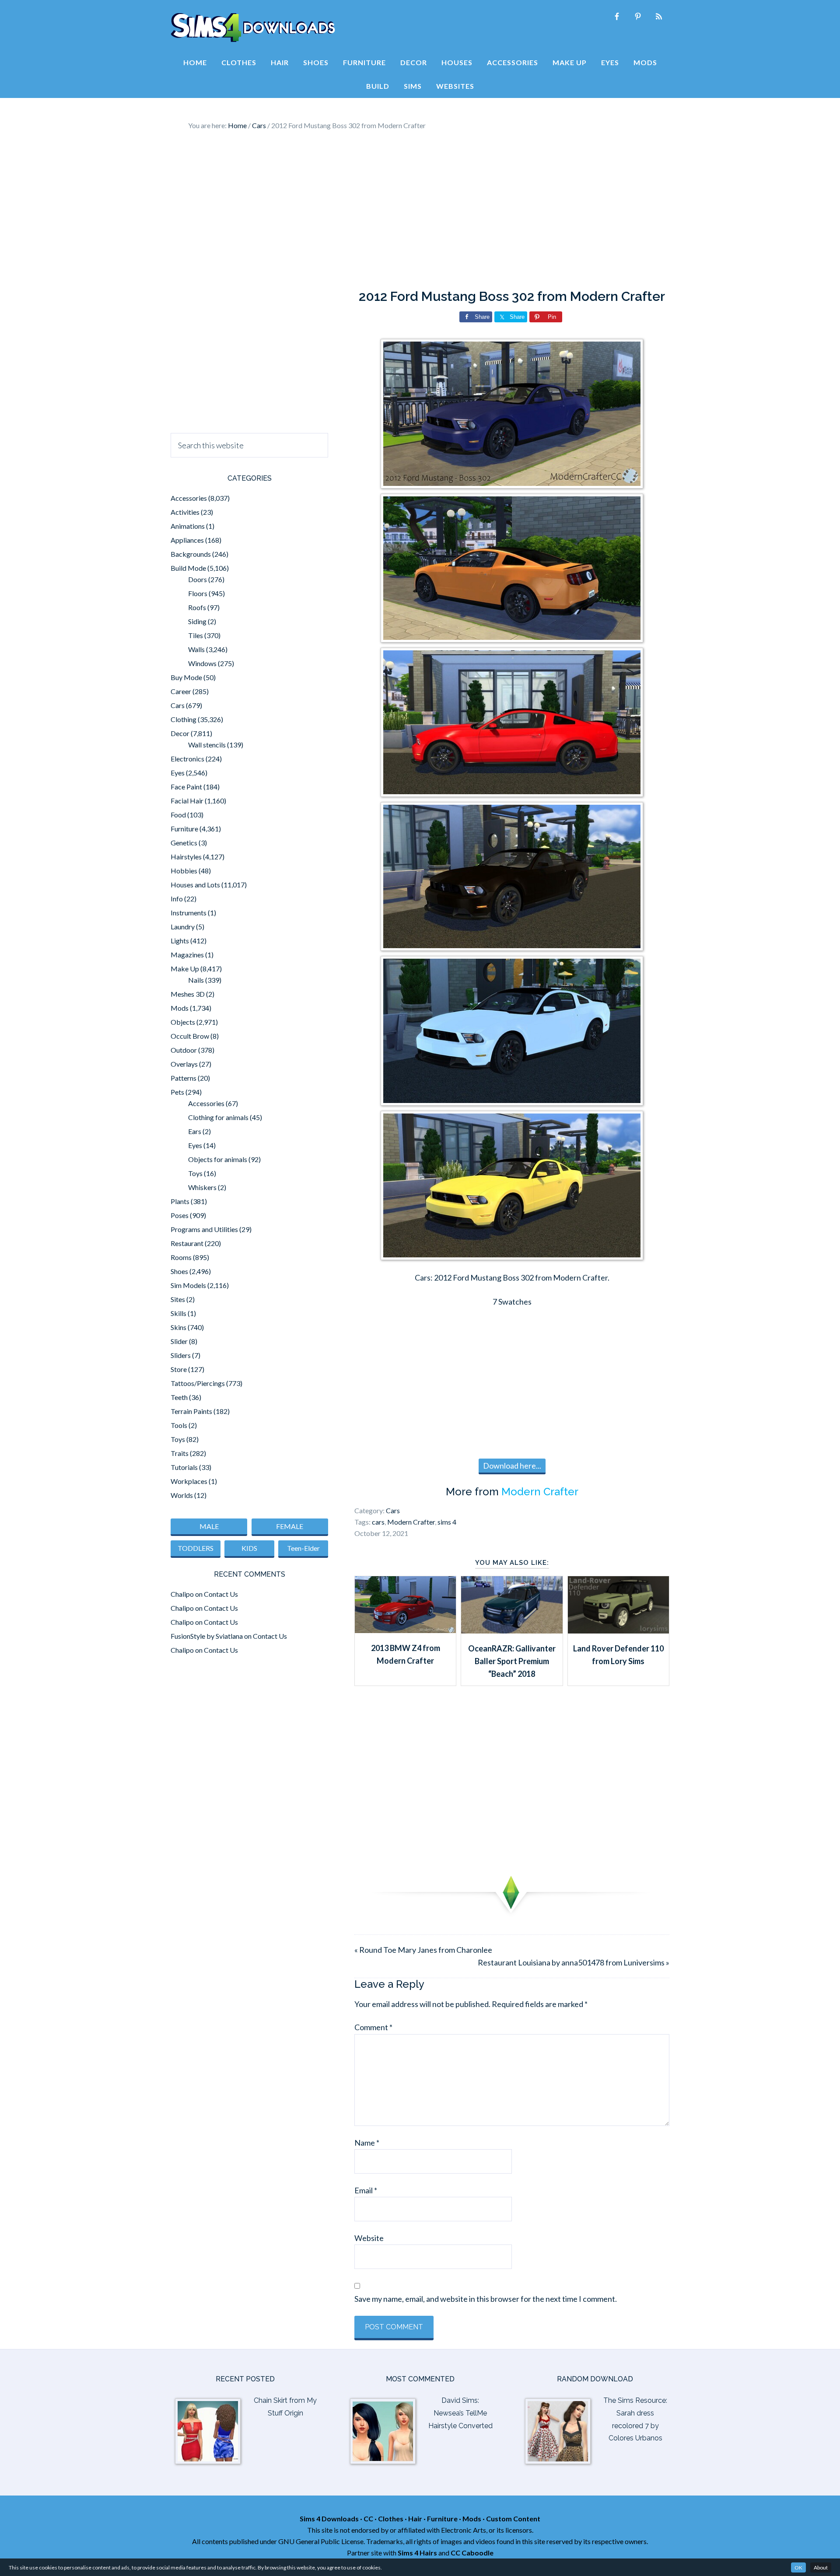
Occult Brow (190, 1036)
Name (367, 2143)
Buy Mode (186, 677)
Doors (198, 579)
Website (369, 2238)
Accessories (189, 498)
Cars (393, 1510)
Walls (196, 649)
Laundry (183, 927)
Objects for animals (218, 1159)
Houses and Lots (195, 885)
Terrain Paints (191, 1411)
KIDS (249, 1548)
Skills (178, 1313)
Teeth (179, 1397)
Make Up (185, 969)
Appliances (187, 540)
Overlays (184, 1064)
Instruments (189, 913)
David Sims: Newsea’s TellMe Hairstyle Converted (460, 2413)
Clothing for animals (218, 1117)
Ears (195, 1131)
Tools (179, 1425)
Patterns (184, 1078)
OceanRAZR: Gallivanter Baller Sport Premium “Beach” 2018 (512, 1661)
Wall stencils (207, 745)
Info (177, 899)
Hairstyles (186, 857)
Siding (197, 621)
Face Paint (186, 787)
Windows (202, 663)
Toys (195, 1173)
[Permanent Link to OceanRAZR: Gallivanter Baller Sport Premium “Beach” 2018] (512, 1630)
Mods (180, 1008)
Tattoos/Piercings (198, 1383)
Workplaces (189, 1481)
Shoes (179, 1271)
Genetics (184, 843)
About (821, 2567)
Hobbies (184, 871)
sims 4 (447, 1522)
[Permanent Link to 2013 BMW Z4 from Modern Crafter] (405, 1630)
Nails (196, 980)
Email (366, 2190)
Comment (373, 2027)
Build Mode (188, 568)
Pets (177, 1092)
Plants (180, 1201)
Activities (185, 512)
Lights (180, 941)
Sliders (181, 1355)
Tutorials (184, 1467)
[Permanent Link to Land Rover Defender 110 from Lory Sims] (618, 1630)
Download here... (512, 1466)
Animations (188, 526)
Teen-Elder (303, 1548)
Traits (180, 1453)
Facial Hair (187, 801)
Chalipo (182, 1594)
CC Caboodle (472, 2553)
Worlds (182, 1495)
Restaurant (187, 1243)
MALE (209, 1526)
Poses (180, 1215)
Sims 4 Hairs (417, 2553)
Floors (198, 593)
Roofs (197, 607)
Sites (178, 1299)
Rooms (181, 1257)
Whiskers (202, 1187)
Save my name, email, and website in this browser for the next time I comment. (486, 2299)
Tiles (196, 635)
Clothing (184, 719)
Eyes (178, 773)
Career (181, 691)
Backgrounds (191, 554)
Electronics (187, 759)
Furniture (184, 829)
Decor (180, 733)
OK (798, 2567)
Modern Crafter (540, 1492)
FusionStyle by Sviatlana (207, 1636)
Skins (178, 1327)
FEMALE (290, 1526)
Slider (179, 1341)
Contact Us (221, 1594)
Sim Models (188, 1285)
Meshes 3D (188, 994)
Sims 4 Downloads (253, 28)
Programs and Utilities (204, 1229)
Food (178, 815)
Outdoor (184, 1050)
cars (378, 1522)
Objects (183, 1022)
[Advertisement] (420, 210)
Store (179, 1369)
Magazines (187, 955)
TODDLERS (196, 1548)
